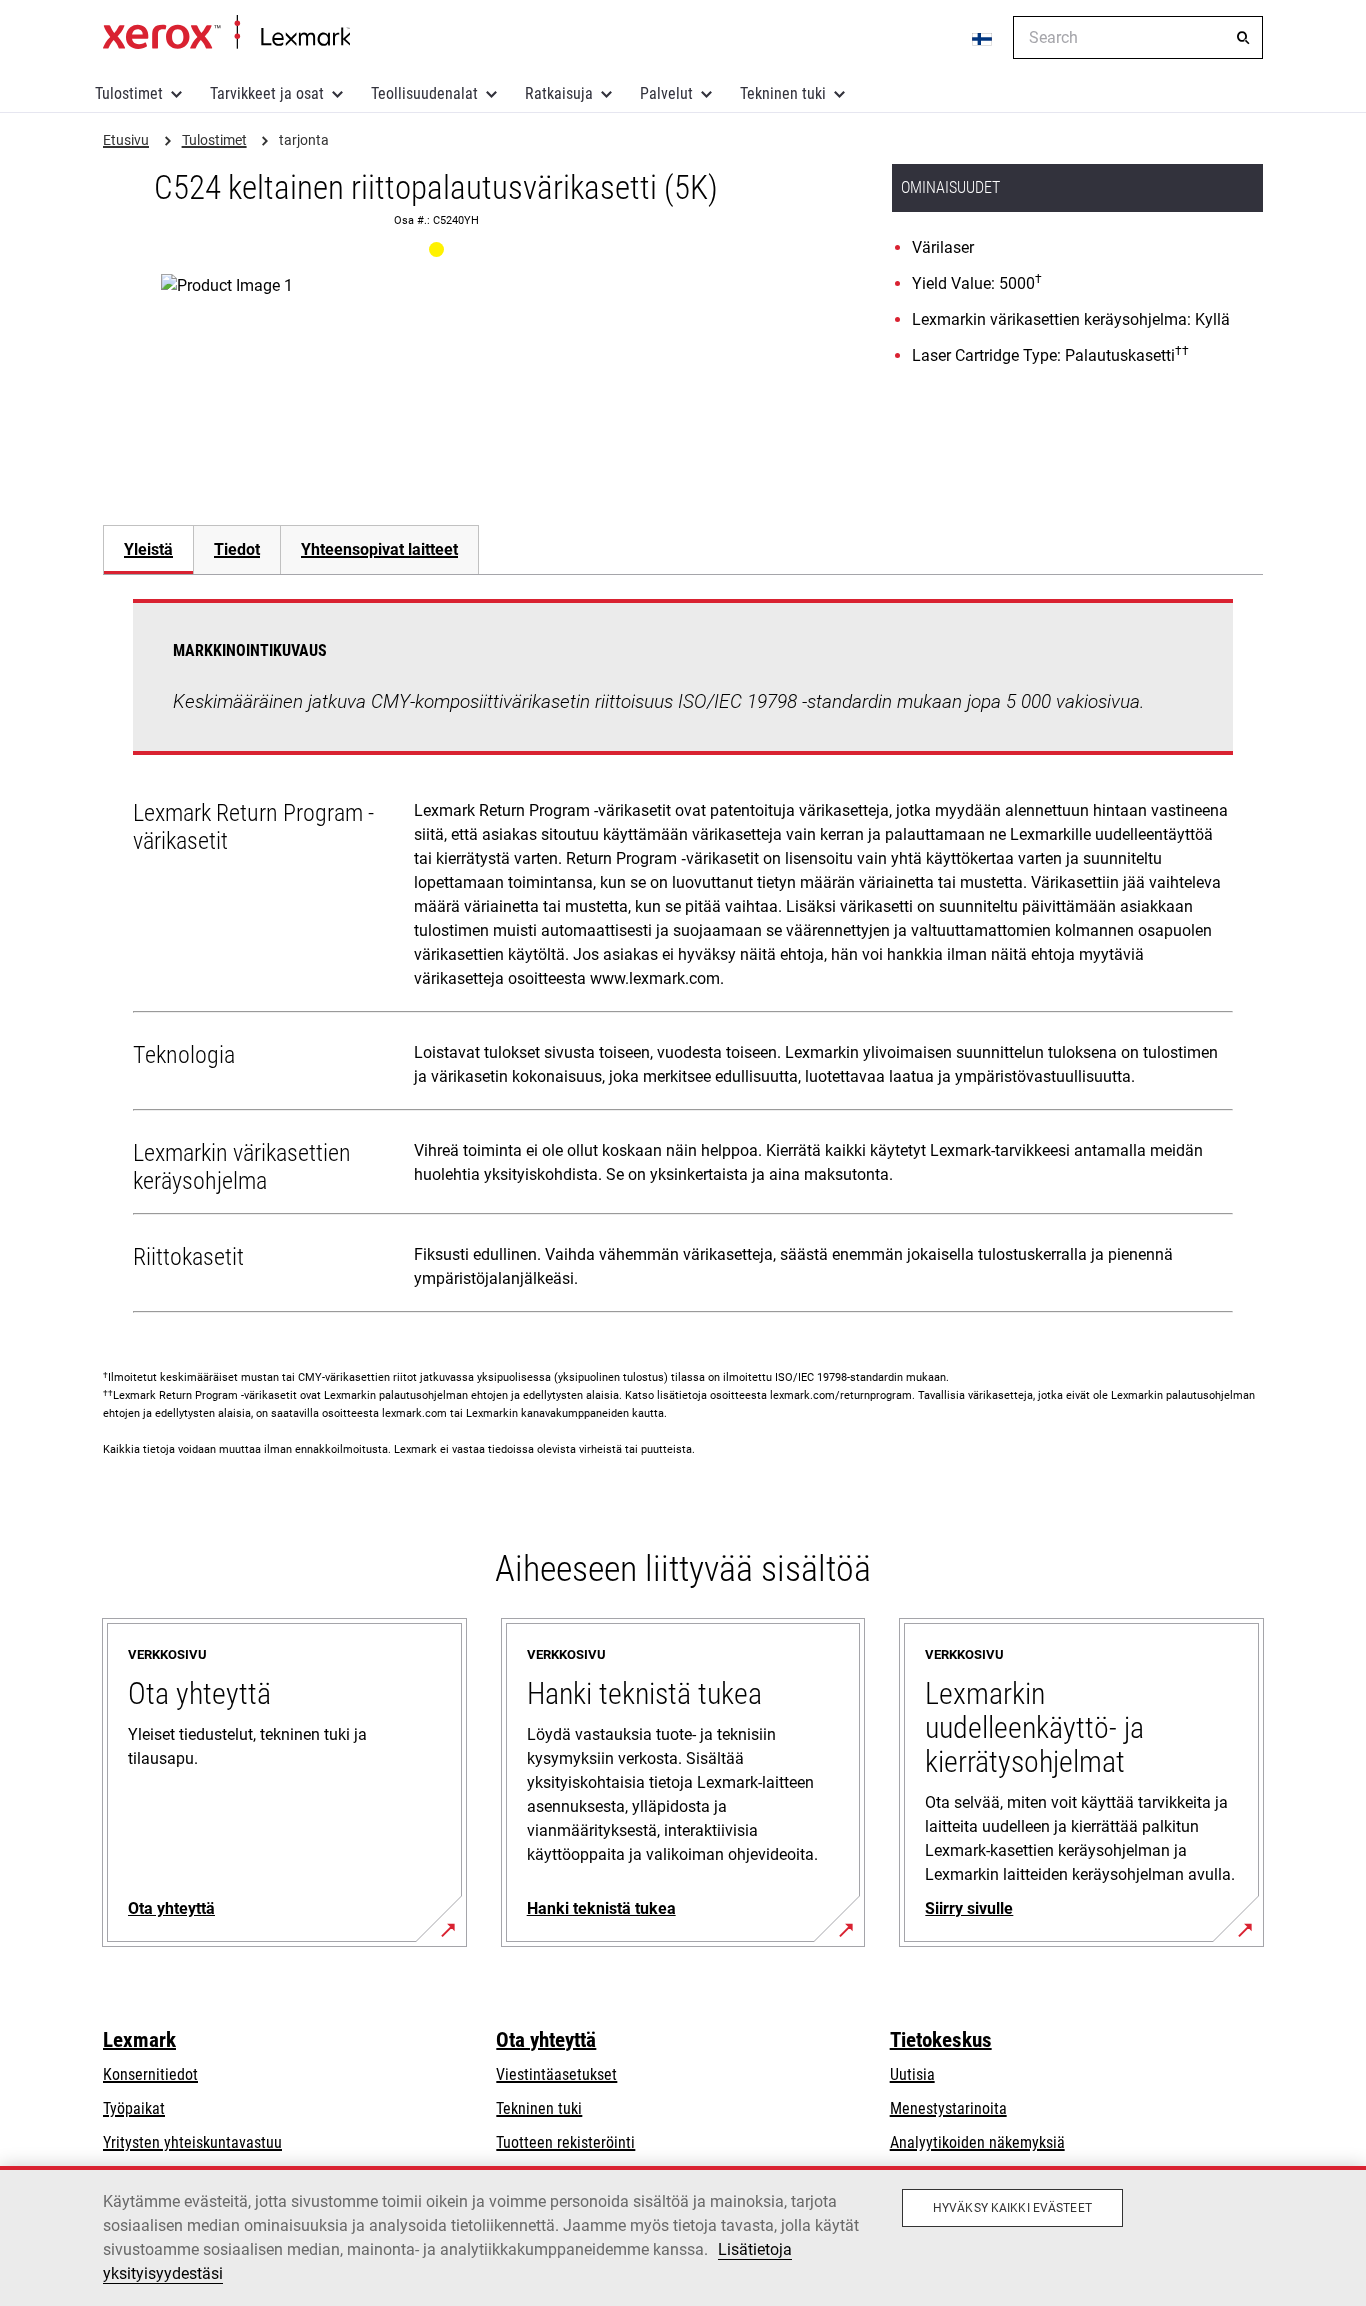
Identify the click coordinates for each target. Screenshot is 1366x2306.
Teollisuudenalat (424, 93)
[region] (683, 2236)
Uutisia (912, 2074)
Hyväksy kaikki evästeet (1012, 2208)
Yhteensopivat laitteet (379, 549)
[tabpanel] (683, 960)
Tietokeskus (941, 2040)
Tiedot (237, 549)
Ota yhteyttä (546, 2040)
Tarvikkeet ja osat (267, 93)
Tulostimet (129, 93)
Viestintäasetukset (556, 2074)
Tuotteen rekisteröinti (565, 2142)
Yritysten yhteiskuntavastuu (192, 2142)
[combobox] (1138, 37)
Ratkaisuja (559, 93)
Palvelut (666, 93)
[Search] (1243, 38)
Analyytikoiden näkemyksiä (977, 2142)
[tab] (148, 549)
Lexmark (139, 2040)
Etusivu (226, 33)
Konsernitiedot (150, 2074)
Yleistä (148, 549)
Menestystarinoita (948, 2108)
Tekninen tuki (783, 93)
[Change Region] (983, 38)
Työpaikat (134, 2108)
